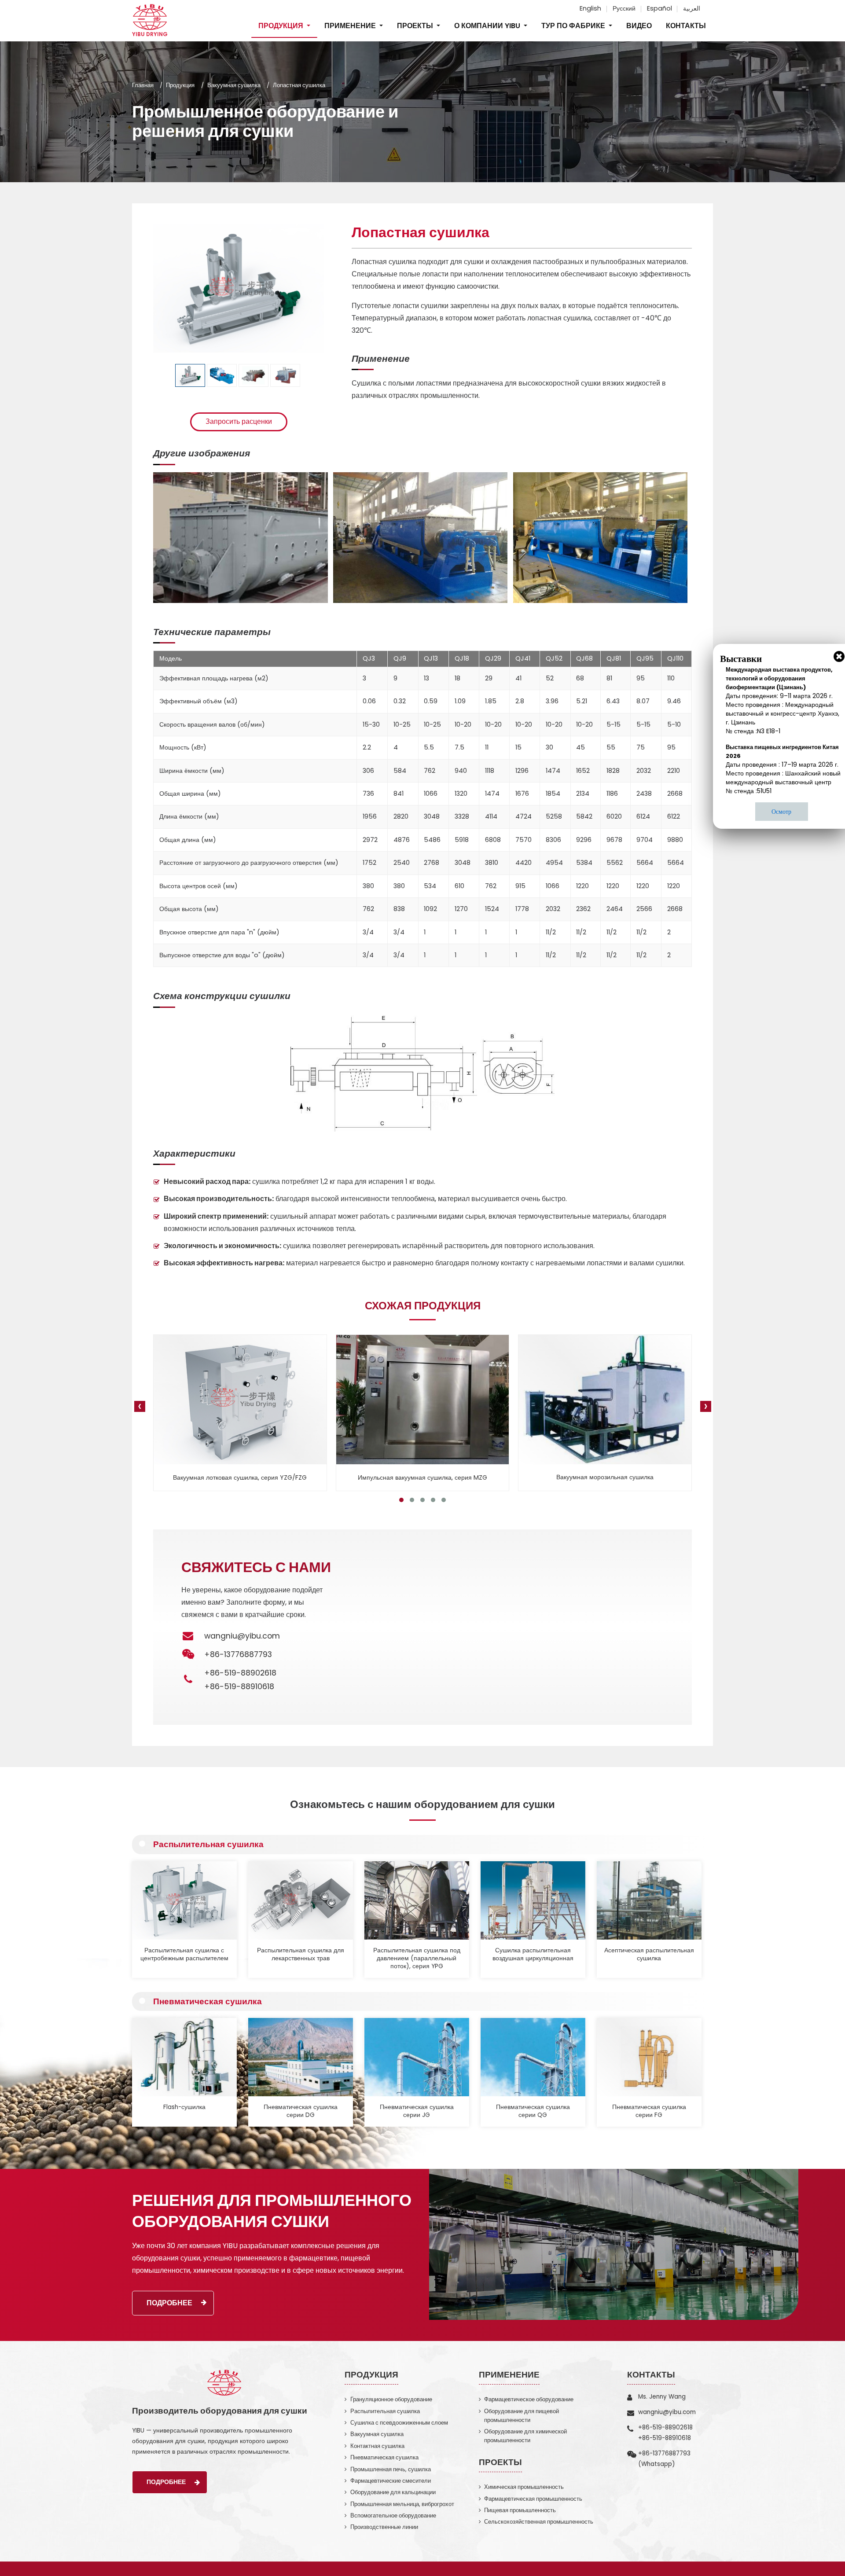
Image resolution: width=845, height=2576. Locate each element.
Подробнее (169, 2303)
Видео (639, 26)
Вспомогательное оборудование (393, 2515)
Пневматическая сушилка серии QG (533, 2111)
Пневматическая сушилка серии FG (649, 2111)
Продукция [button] (282, 26)
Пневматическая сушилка (208, 2001)
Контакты (686, 26)
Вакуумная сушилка (234, 85)
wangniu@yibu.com (242, 1636)
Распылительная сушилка (208, 1844)
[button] (401, 1500)
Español (659, 8)
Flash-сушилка (184, 2107)
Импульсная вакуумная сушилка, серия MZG (240, 1477)
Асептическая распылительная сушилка (649, 1954)
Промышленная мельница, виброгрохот (402, 2504)
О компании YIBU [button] (488, 26)
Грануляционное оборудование (391, 2399)
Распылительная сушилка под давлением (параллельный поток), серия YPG (417, 1959)
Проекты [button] (416, 26)
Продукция (180, 85)
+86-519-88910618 (239, 1687)
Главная (143, 85)
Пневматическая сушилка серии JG (417, 2111)
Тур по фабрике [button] (574, 26)
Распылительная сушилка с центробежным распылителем (184, 1954)
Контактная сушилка (377, 2446)
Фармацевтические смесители (391, 2481)
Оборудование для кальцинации (393, 2492)
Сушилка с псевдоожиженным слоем (399, 2423)
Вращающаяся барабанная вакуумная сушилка (605, 1477)
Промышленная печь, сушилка (391, 2469)
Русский (624, 8)
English (590, 8)
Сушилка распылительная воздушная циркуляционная (533, 1954)
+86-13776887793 (664, 2453)
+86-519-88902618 (240, 1673)
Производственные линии (384, 2527)
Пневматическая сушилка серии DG (301, 2111)
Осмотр (781, 812)
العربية (692, 8)
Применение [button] (351, 26)
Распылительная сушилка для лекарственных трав (301, 1954)
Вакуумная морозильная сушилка (423, 1477)
